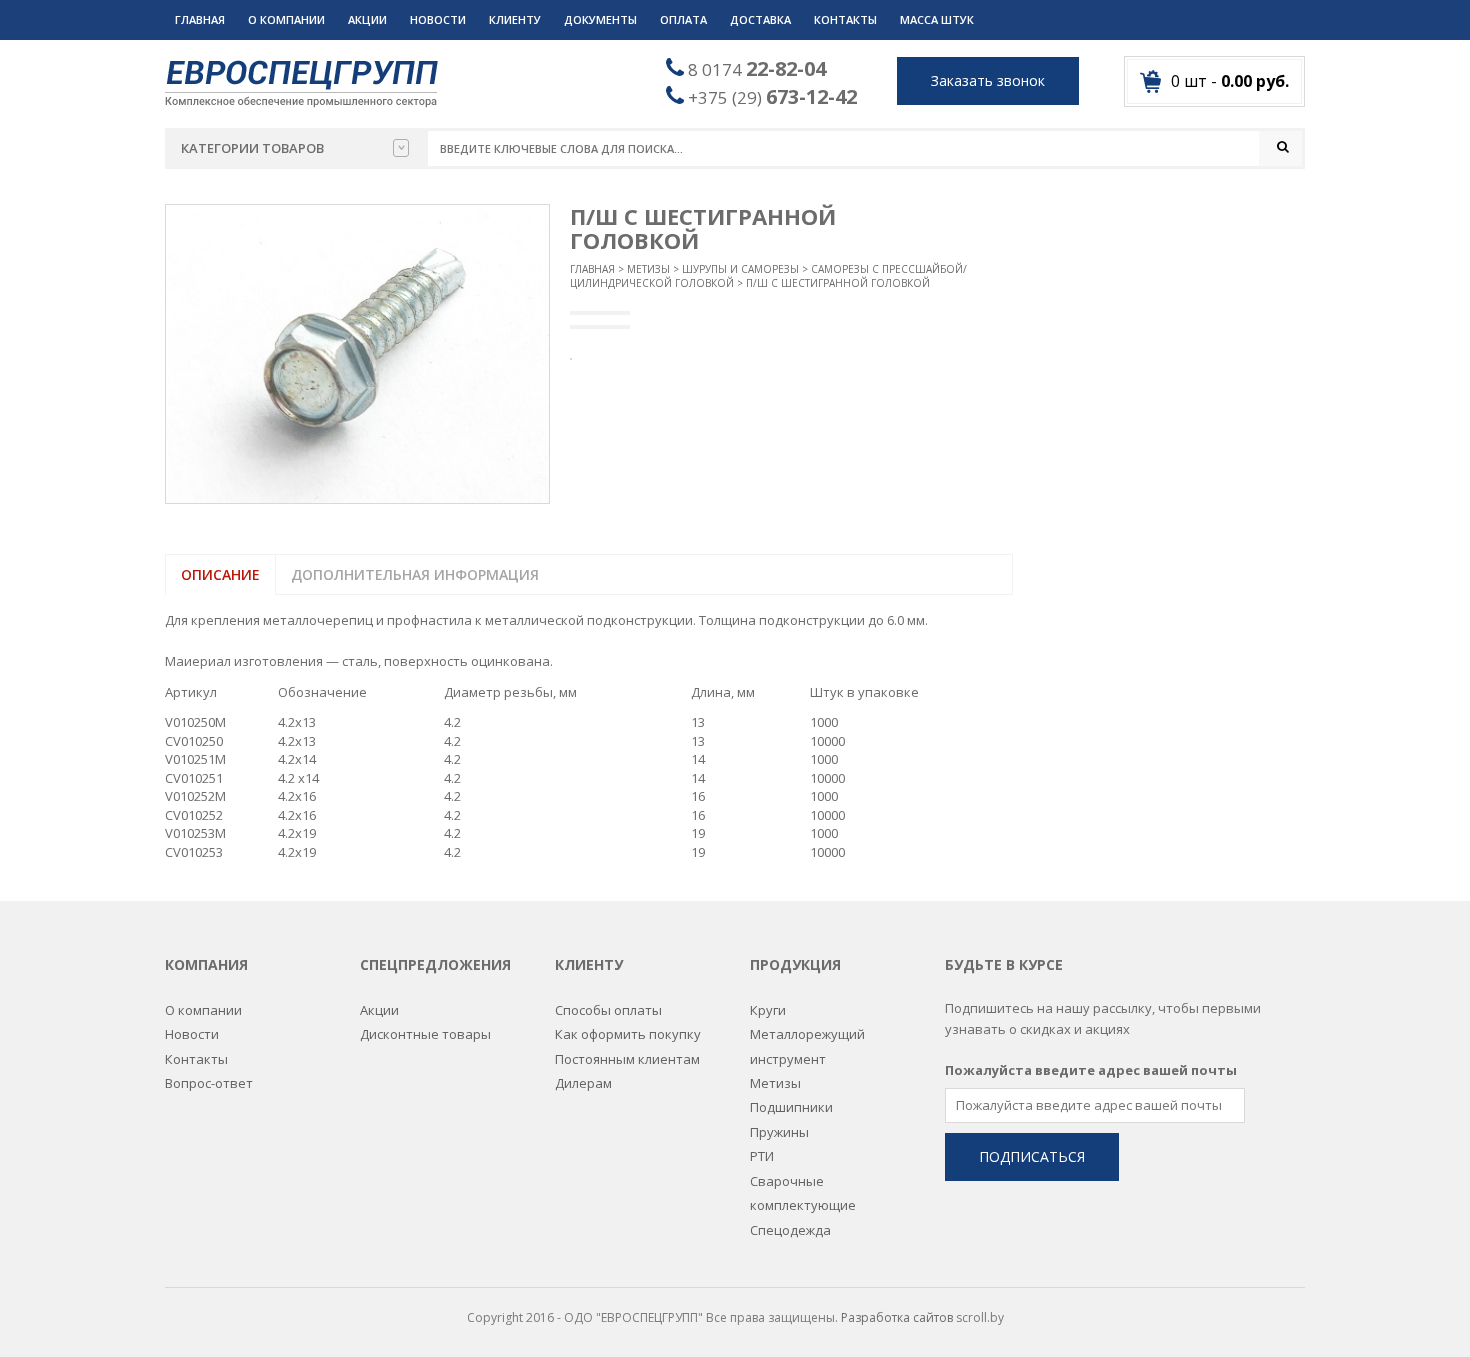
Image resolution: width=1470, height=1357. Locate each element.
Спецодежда (790, 1230)
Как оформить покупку (628, 1034)
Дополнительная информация (415, 574)
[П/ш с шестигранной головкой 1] (357, 354)
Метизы (648, 269)
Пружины (779, 1132)
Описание (220, 574)
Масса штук (937, 19)
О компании (286, 19)
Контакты (845, 19)
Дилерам (583, 1083)
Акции (367, 19)
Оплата (683, 19)
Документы (600, 19)
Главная (200, 19)
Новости (438, 19)
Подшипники (791, 1107)
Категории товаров (252, 148)
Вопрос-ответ (209, 1083)
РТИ (762, 1156)
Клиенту (515, 19)
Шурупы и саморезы (740, 269)
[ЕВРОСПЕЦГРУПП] (301, 82)
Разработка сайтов (897, 1317)
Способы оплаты (608, 1010)
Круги (768, 1010)
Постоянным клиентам (627, 1059)
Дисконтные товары (425, 1034)
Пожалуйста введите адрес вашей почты (1091, 1070)
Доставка (760, 19)
